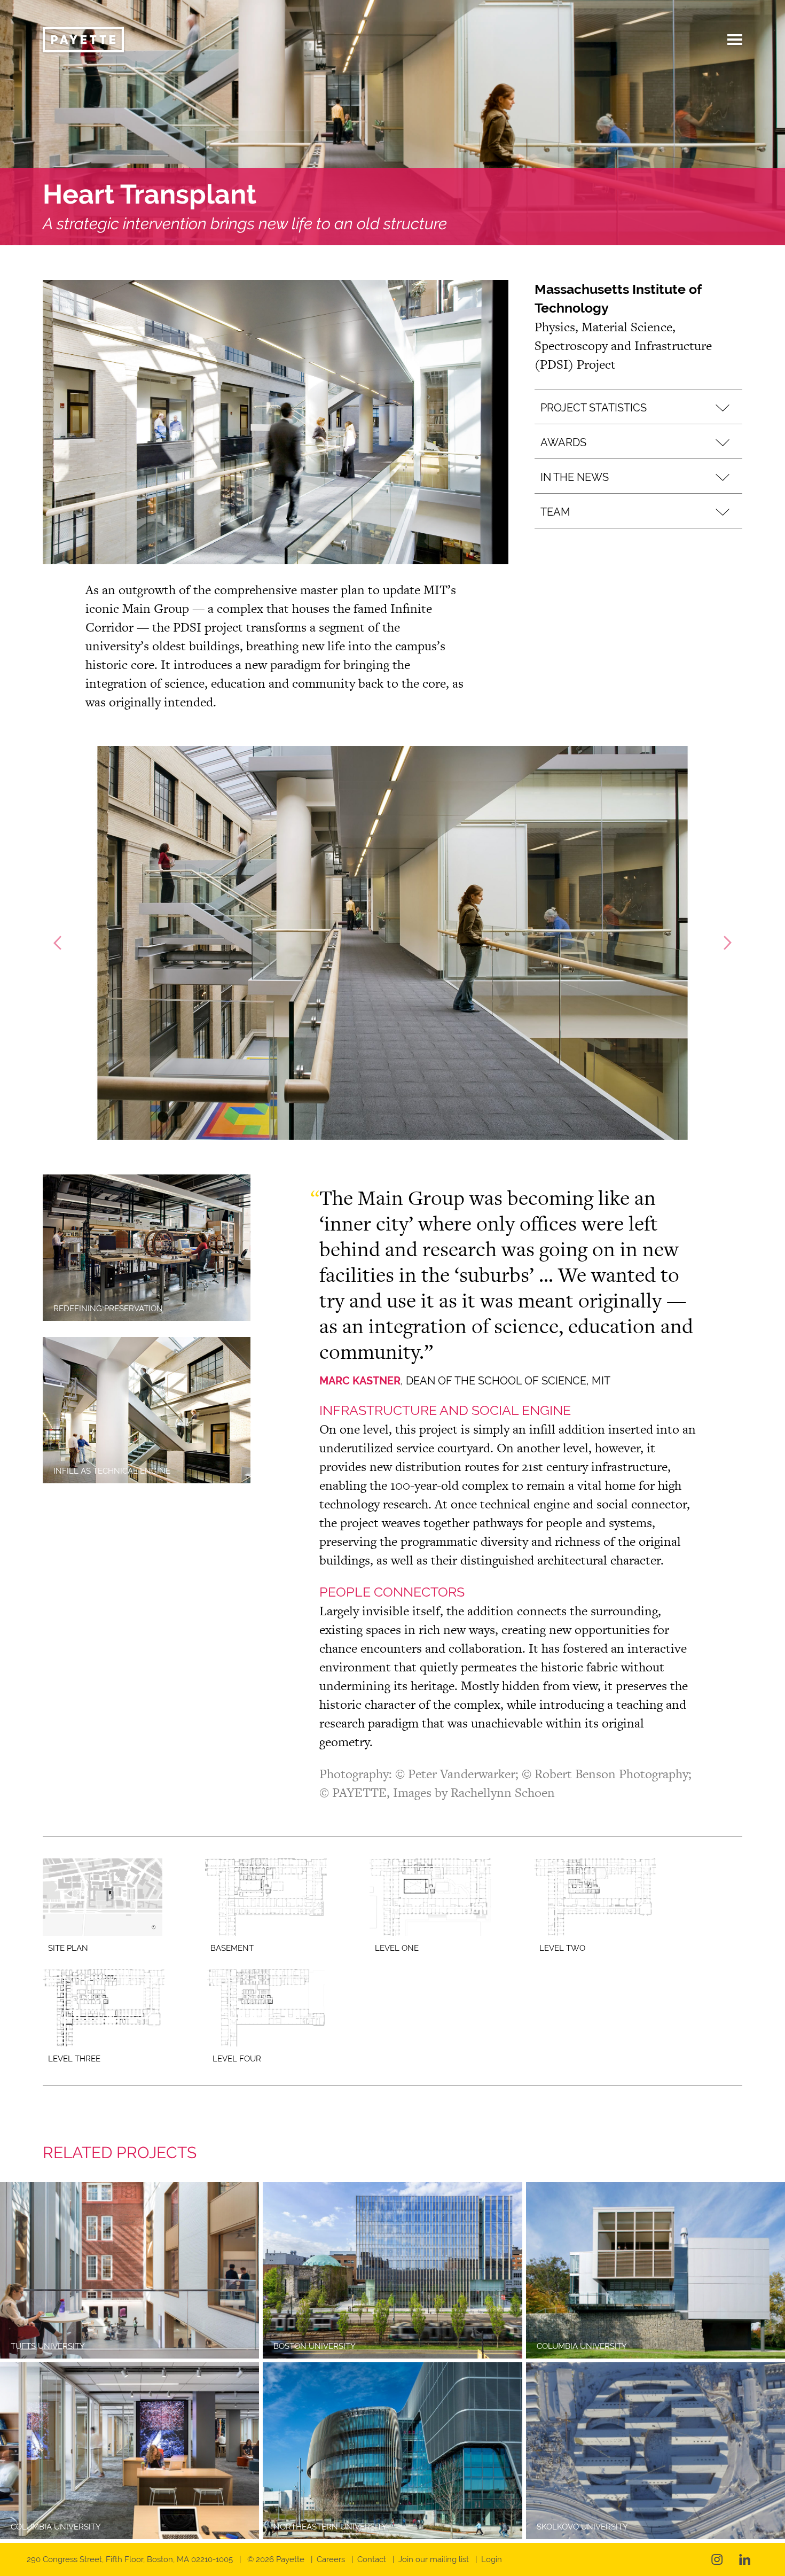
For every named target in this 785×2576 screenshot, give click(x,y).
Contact (372, 2559)
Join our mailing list (434, 2559)
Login (492, 2559)
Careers (331, 2559)
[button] (638, 407)
